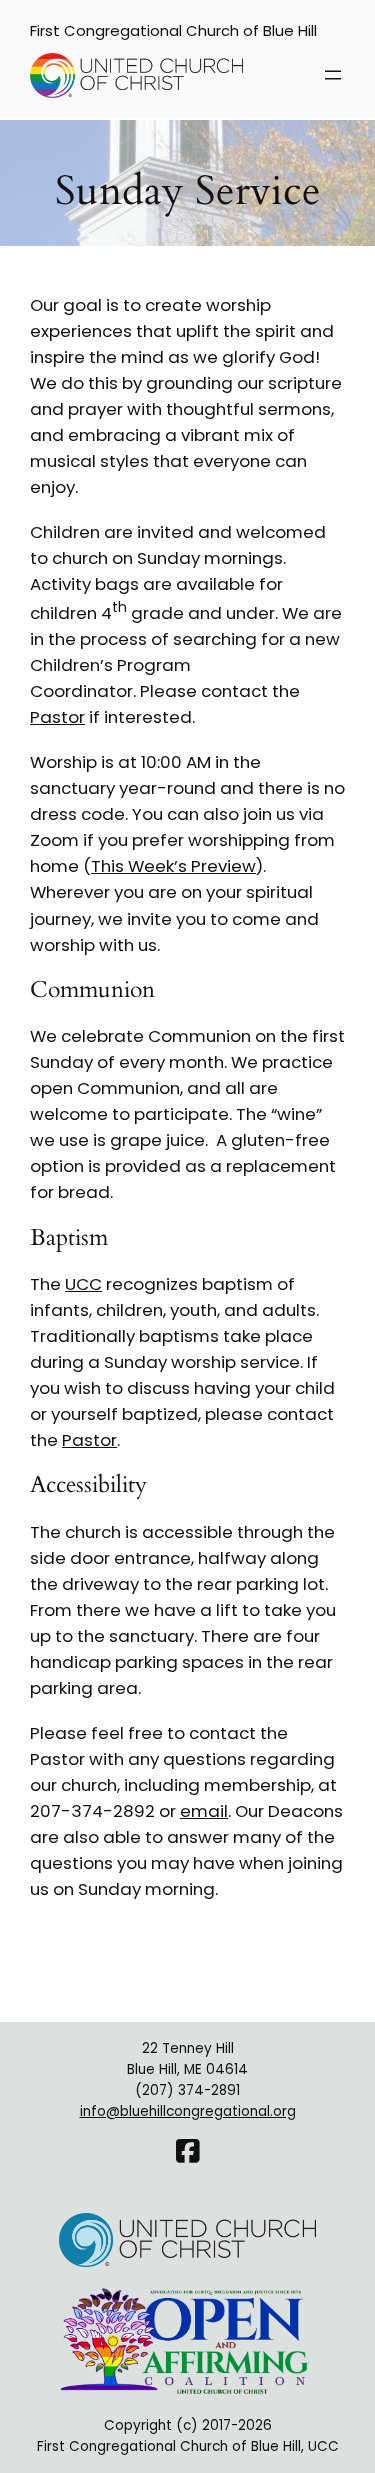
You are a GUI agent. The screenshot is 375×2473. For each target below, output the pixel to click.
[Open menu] (333, 75)
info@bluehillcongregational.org (188, 2111)
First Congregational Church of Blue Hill (173, 30)
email (204, 1811)
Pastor (57, 717)
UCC (83, 1284)
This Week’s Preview (173, 866)
